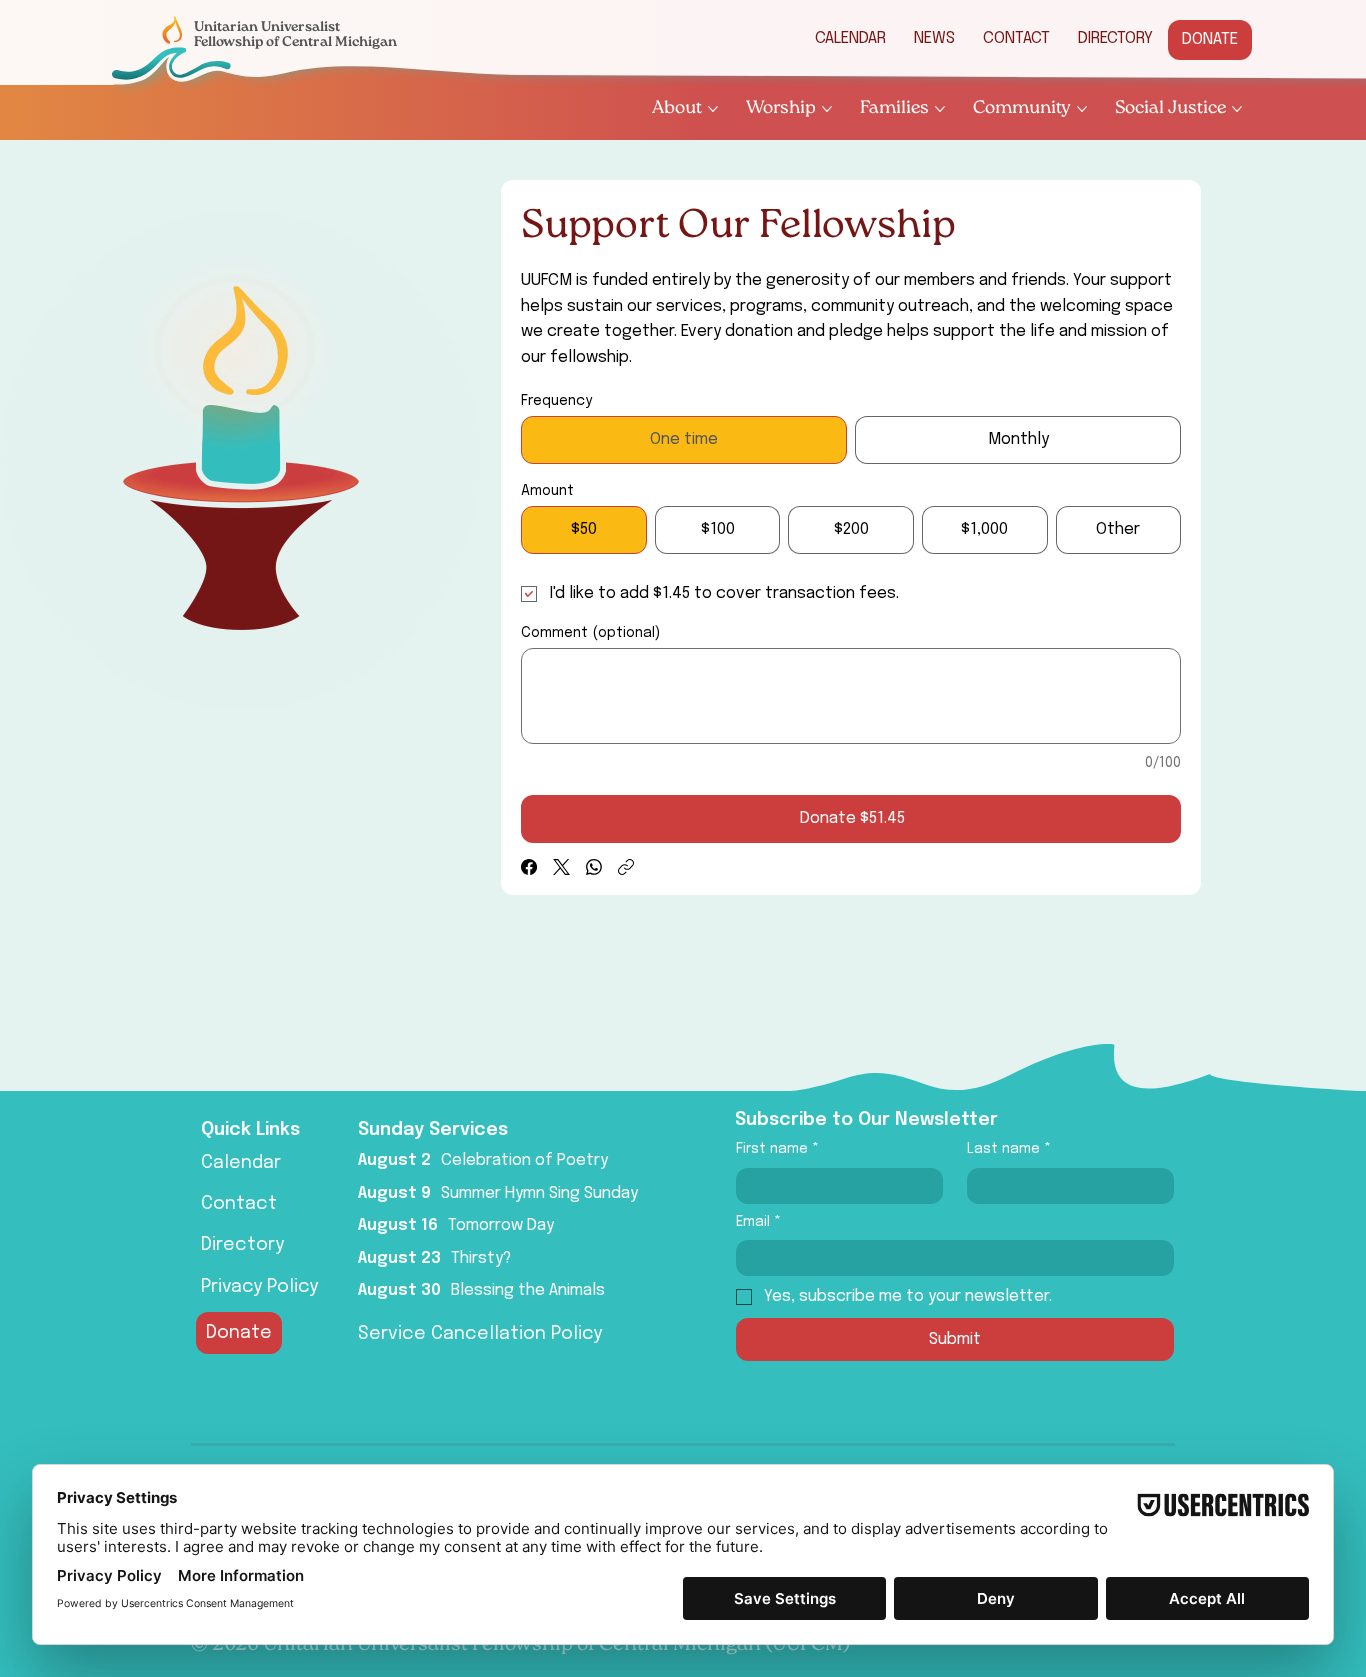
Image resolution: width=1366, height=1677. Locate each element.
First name (777, 1149)
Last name (1009, 1149)
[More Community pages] (1082, 109)
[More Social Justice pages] (1237, 109)
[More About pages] (713, 109)
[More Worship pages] (827, 109)
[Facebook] (529, 867)
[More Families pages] (940, 109)
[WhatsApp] (594, 867)
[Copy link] (626, 867)
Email (758, 1222)
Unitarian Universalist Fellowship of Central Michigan (295, 34)
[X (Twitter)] (561, 867)
